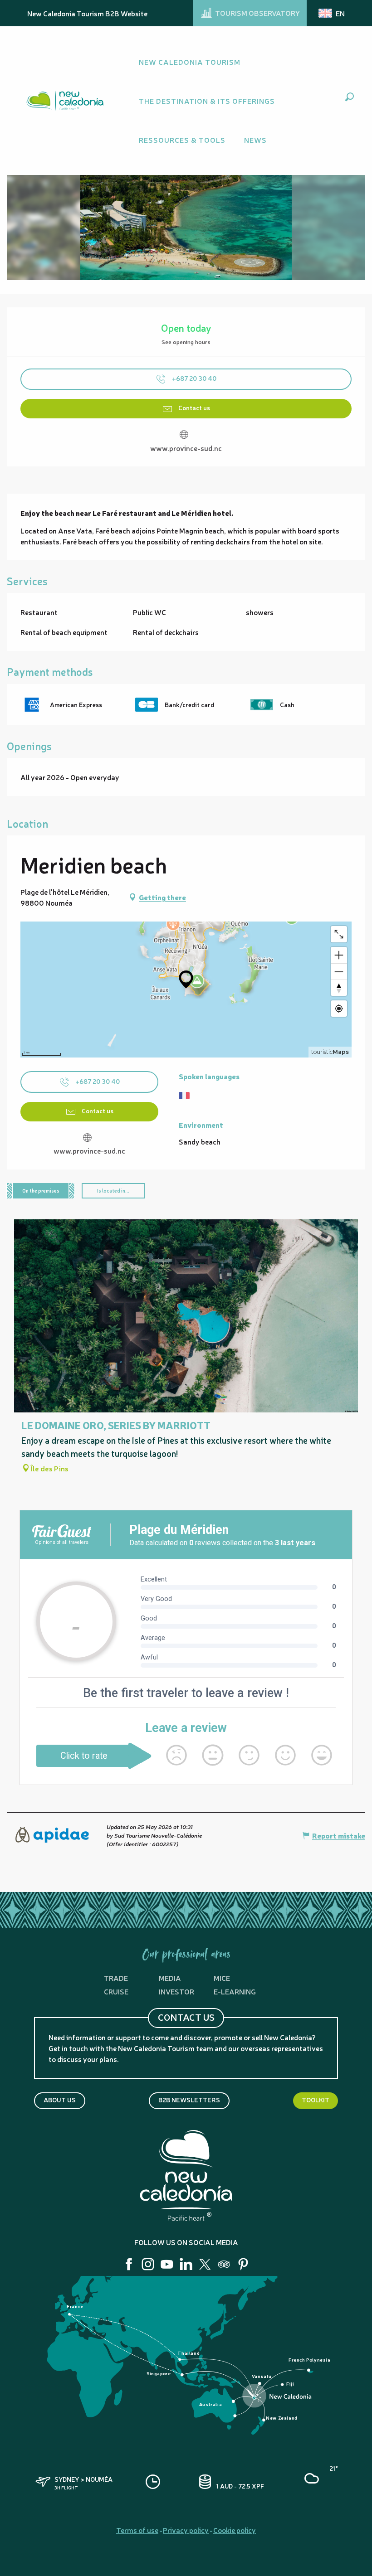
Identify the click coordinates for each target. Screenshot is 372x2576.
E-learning (235, 1991)
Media (170, 1978)
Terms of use (137, 2530)
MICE (222, 1978)
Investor (176, 1991)
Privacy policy (186, 2530)
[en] (332, 13)
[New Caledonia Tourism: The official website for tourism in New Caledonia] (65, 101)
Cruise (116, 1991)
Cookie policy (235, 2530)
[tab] (41, 1191)
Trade (116, 1978)
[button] (350, 97)
